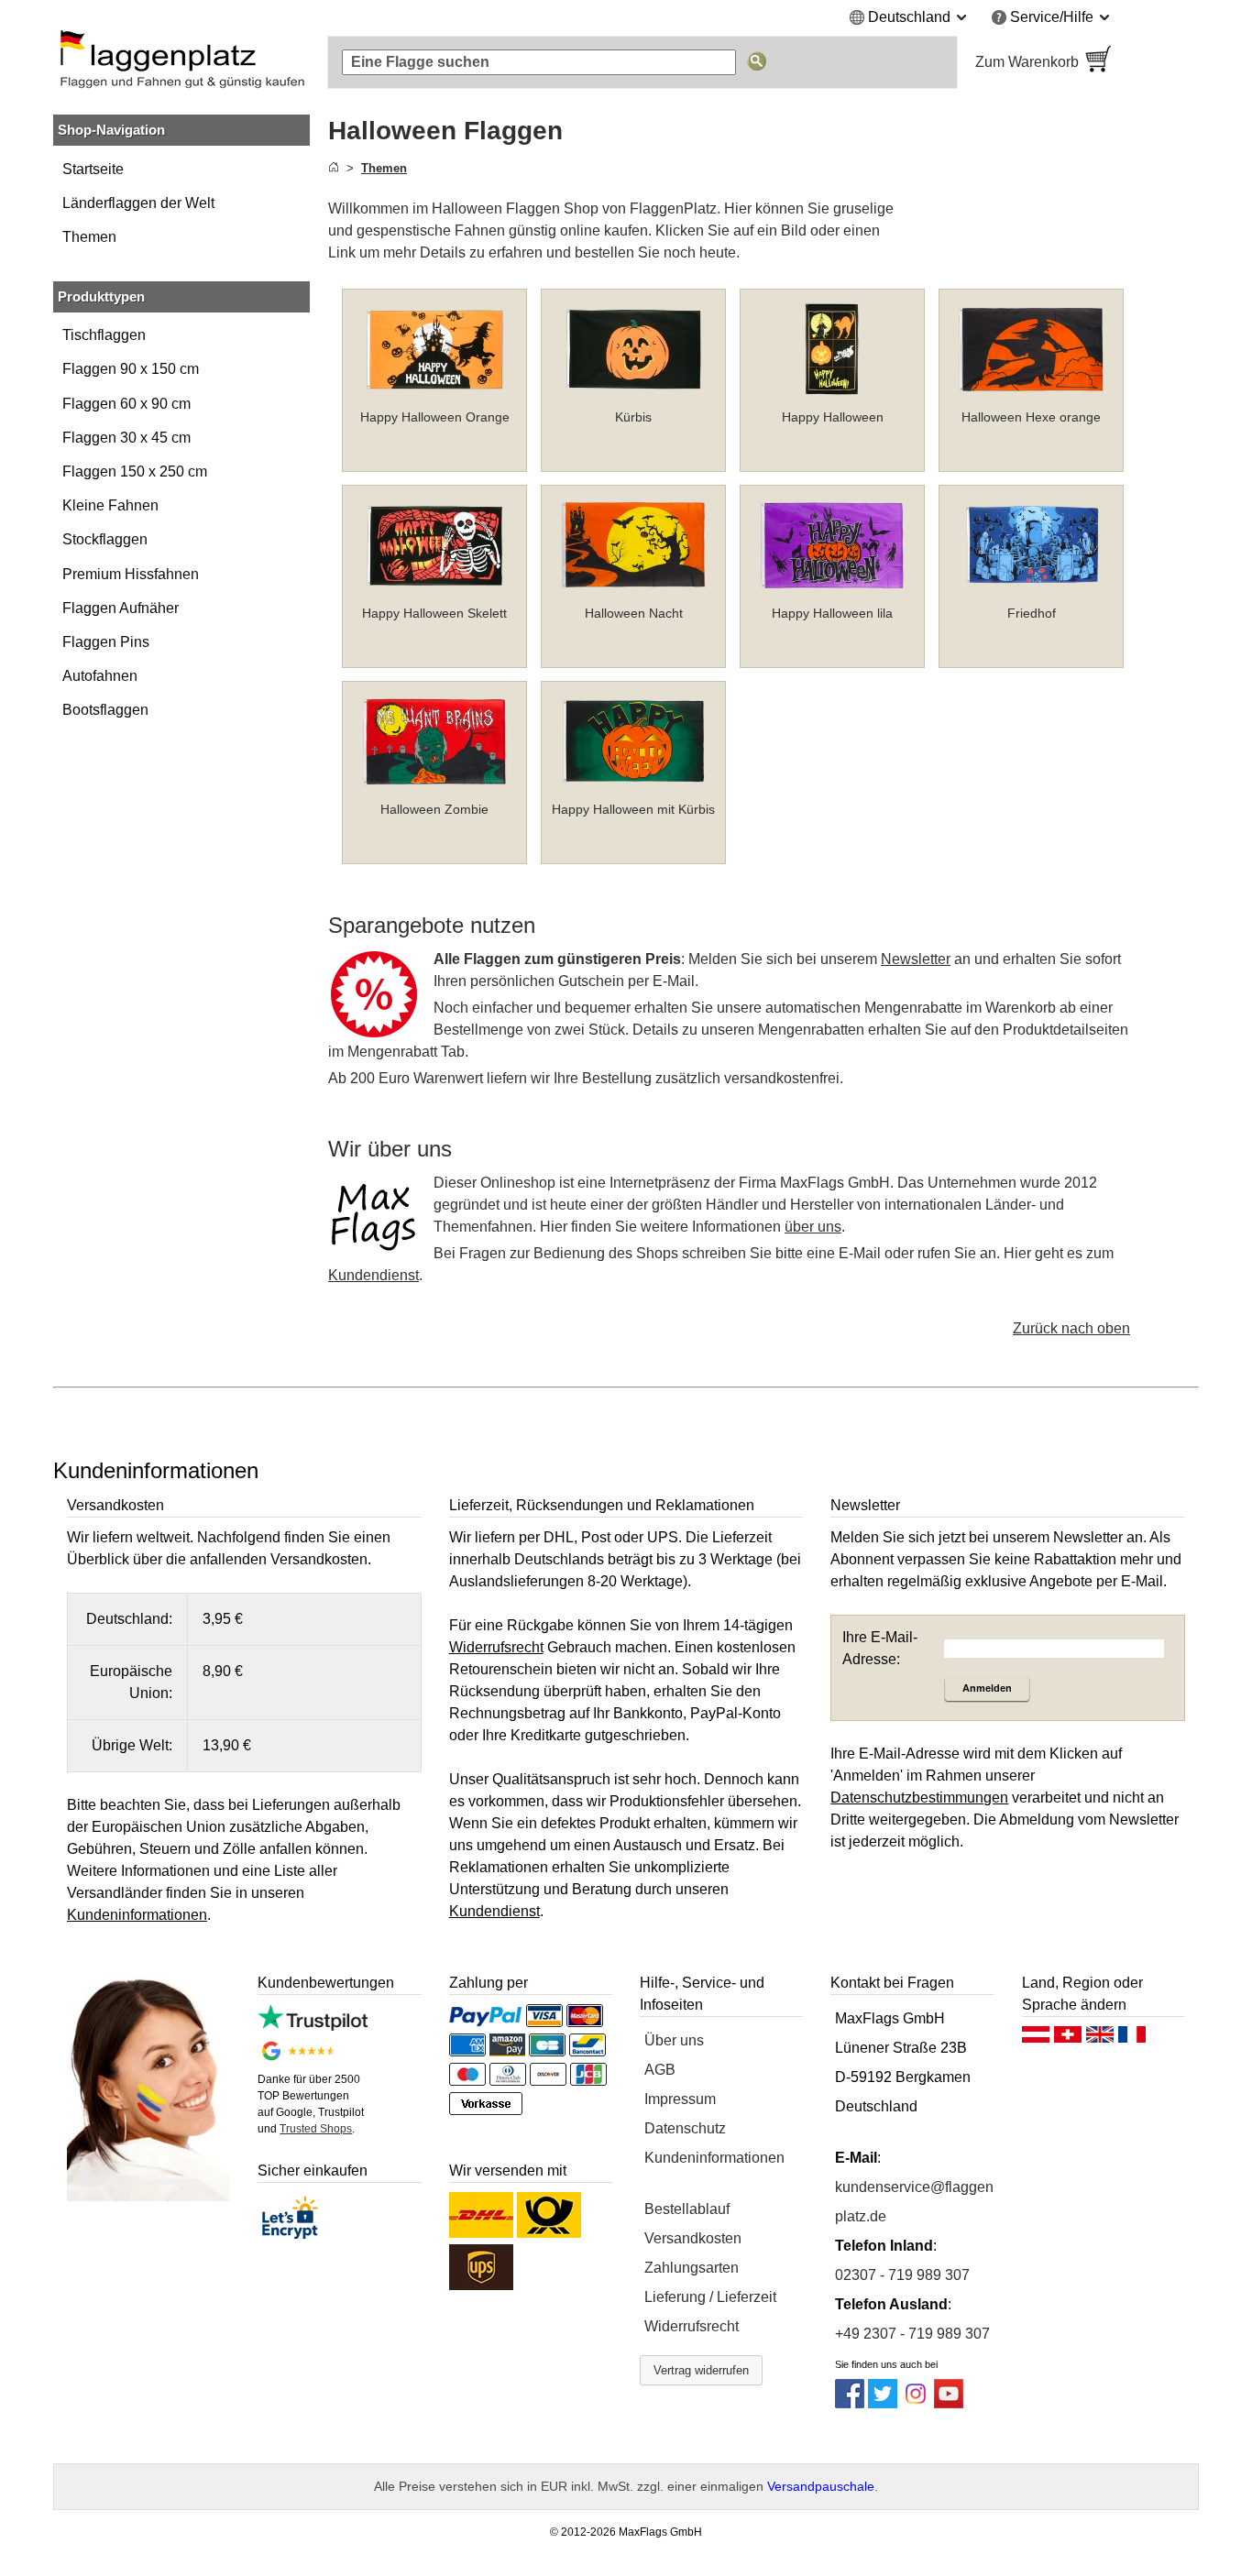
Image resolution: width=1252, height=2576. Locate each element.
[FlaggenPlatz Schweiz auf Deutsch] (1068, 2039)
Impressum (680, 2099)
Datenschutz (685, 2128)
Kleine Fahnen (110, 505)
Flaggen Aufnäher (121, 608)
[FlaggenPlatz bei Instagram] (916, 2403)
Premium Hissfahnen (131, 574)
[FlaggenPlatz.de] (181, 62)
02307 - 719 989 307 (902, 2275)
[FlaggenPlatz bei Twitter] (883, 2403)
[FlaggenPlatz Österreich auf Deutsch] (1036, 2039)
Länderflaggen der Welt (138, 203)
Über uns (674, 2040)
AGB (660, 2070)
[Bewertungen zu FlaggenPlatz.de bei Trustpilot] (312, 2026)
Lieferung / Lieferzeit (710, 2297)
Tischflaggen (104, 335)
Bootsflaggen (105, 710)
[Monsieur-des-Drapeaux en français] (1132, 2039)
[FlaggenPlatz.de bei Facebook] (850, 2403)
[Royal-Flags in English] (1100, 2039)
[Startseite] (334, 168)
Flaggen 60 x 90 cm (126, 404)
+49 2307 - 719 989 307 (912, 2334)
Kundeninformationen (714, 2158)
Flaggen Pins (106, 642)
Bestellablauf (687, 2209)
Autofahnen (100, 676)
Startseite (93, 169)
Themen (89, 237)
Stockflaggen (105, 539)
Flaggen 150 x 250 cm (135, 471)
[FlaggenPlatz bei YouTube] (949, 2403)
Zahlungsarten (692, 2268)
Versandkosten (693, 2238)
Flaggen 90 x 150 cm (131, 369)
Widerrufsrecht (692, 2326)
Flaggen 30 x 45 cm (126, 438)
